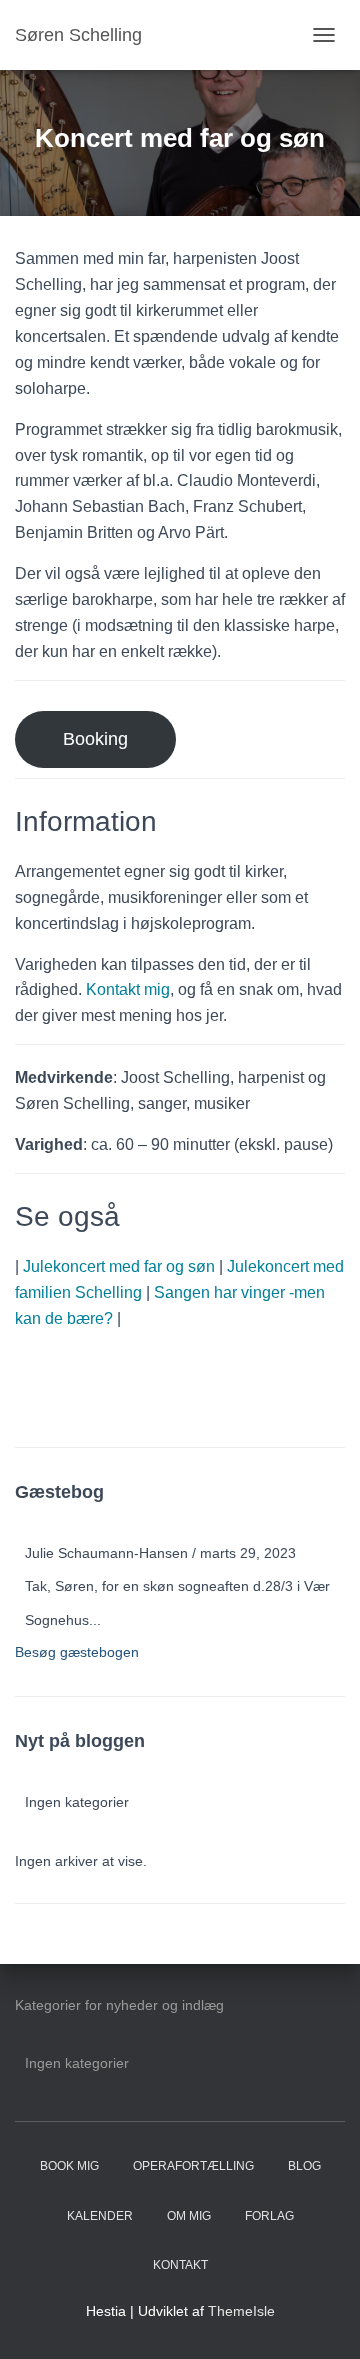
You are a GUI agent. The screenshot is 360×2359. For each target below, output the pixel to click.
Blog (304, 2166)
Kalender (100, 2216)
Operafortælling (193, 2166)
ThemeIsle (241, 2311)
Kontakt (180, 2265)
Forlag (269, 2216)
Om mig (189, 2216)
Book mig (69, 2166)
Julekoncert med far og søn (119, 1266)
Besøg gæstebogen (77, 1652)
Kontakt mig (128, 989)
